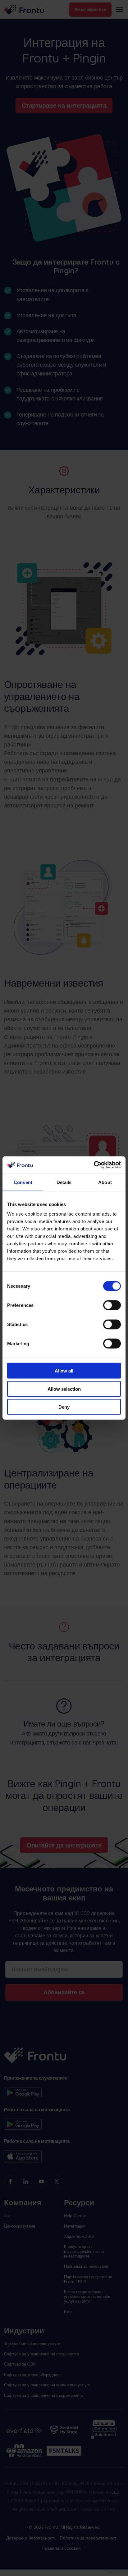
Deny (64, 1407)
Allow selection (64, 1389)
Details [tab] (64, 1182)
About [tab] (105, 1182)
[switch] (112, 1305)
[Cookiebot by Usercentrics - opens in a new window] (94, 1165)
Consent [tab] (23, 1182)
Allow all (64, 1371)
